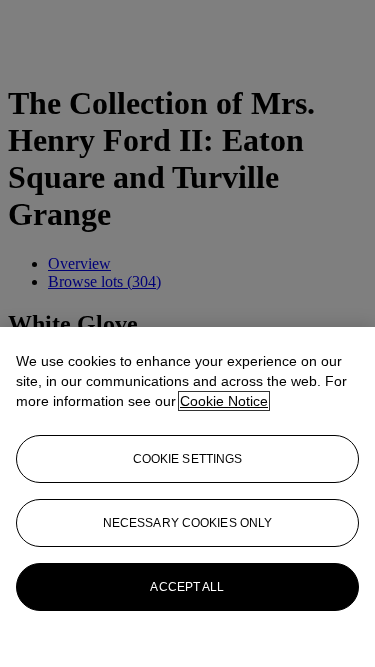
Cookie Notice (224, 401)
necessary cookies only (188, 523)
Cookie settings (188, 459)
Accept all (187, 587)
